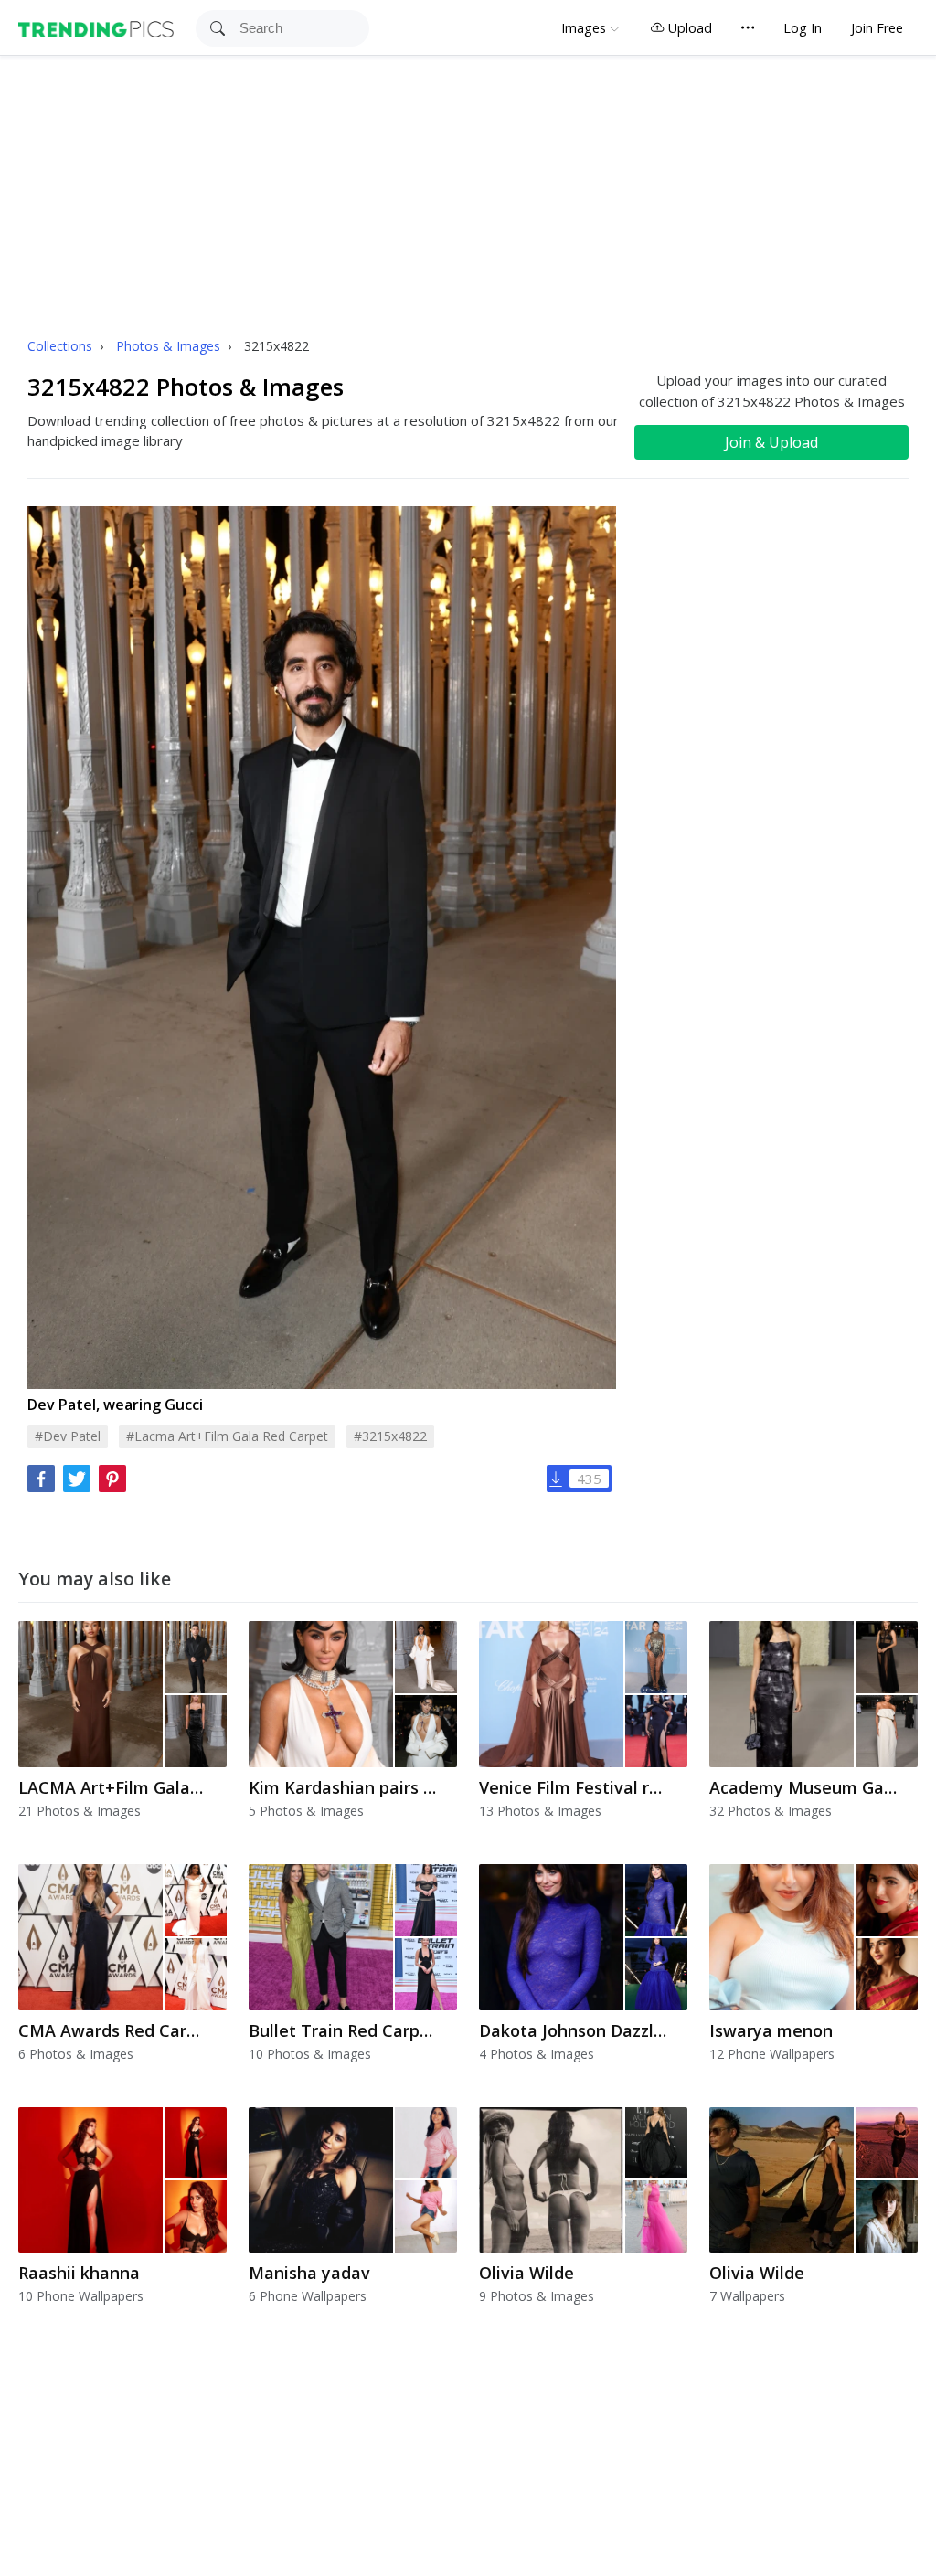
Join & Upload (771, 442)
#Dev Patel (68, 1436)
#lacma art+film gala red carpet (227, 1436)
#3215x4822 (390, 1436)
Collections (62, 346)
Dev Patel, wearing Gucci (115, 1405)
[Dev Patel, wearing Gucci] (322, 947)
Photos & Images (170, 346)
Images (584, 28)
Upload (688, 28)
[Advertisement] (468, 193)
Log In (803, 28)
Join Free (877, 28)
